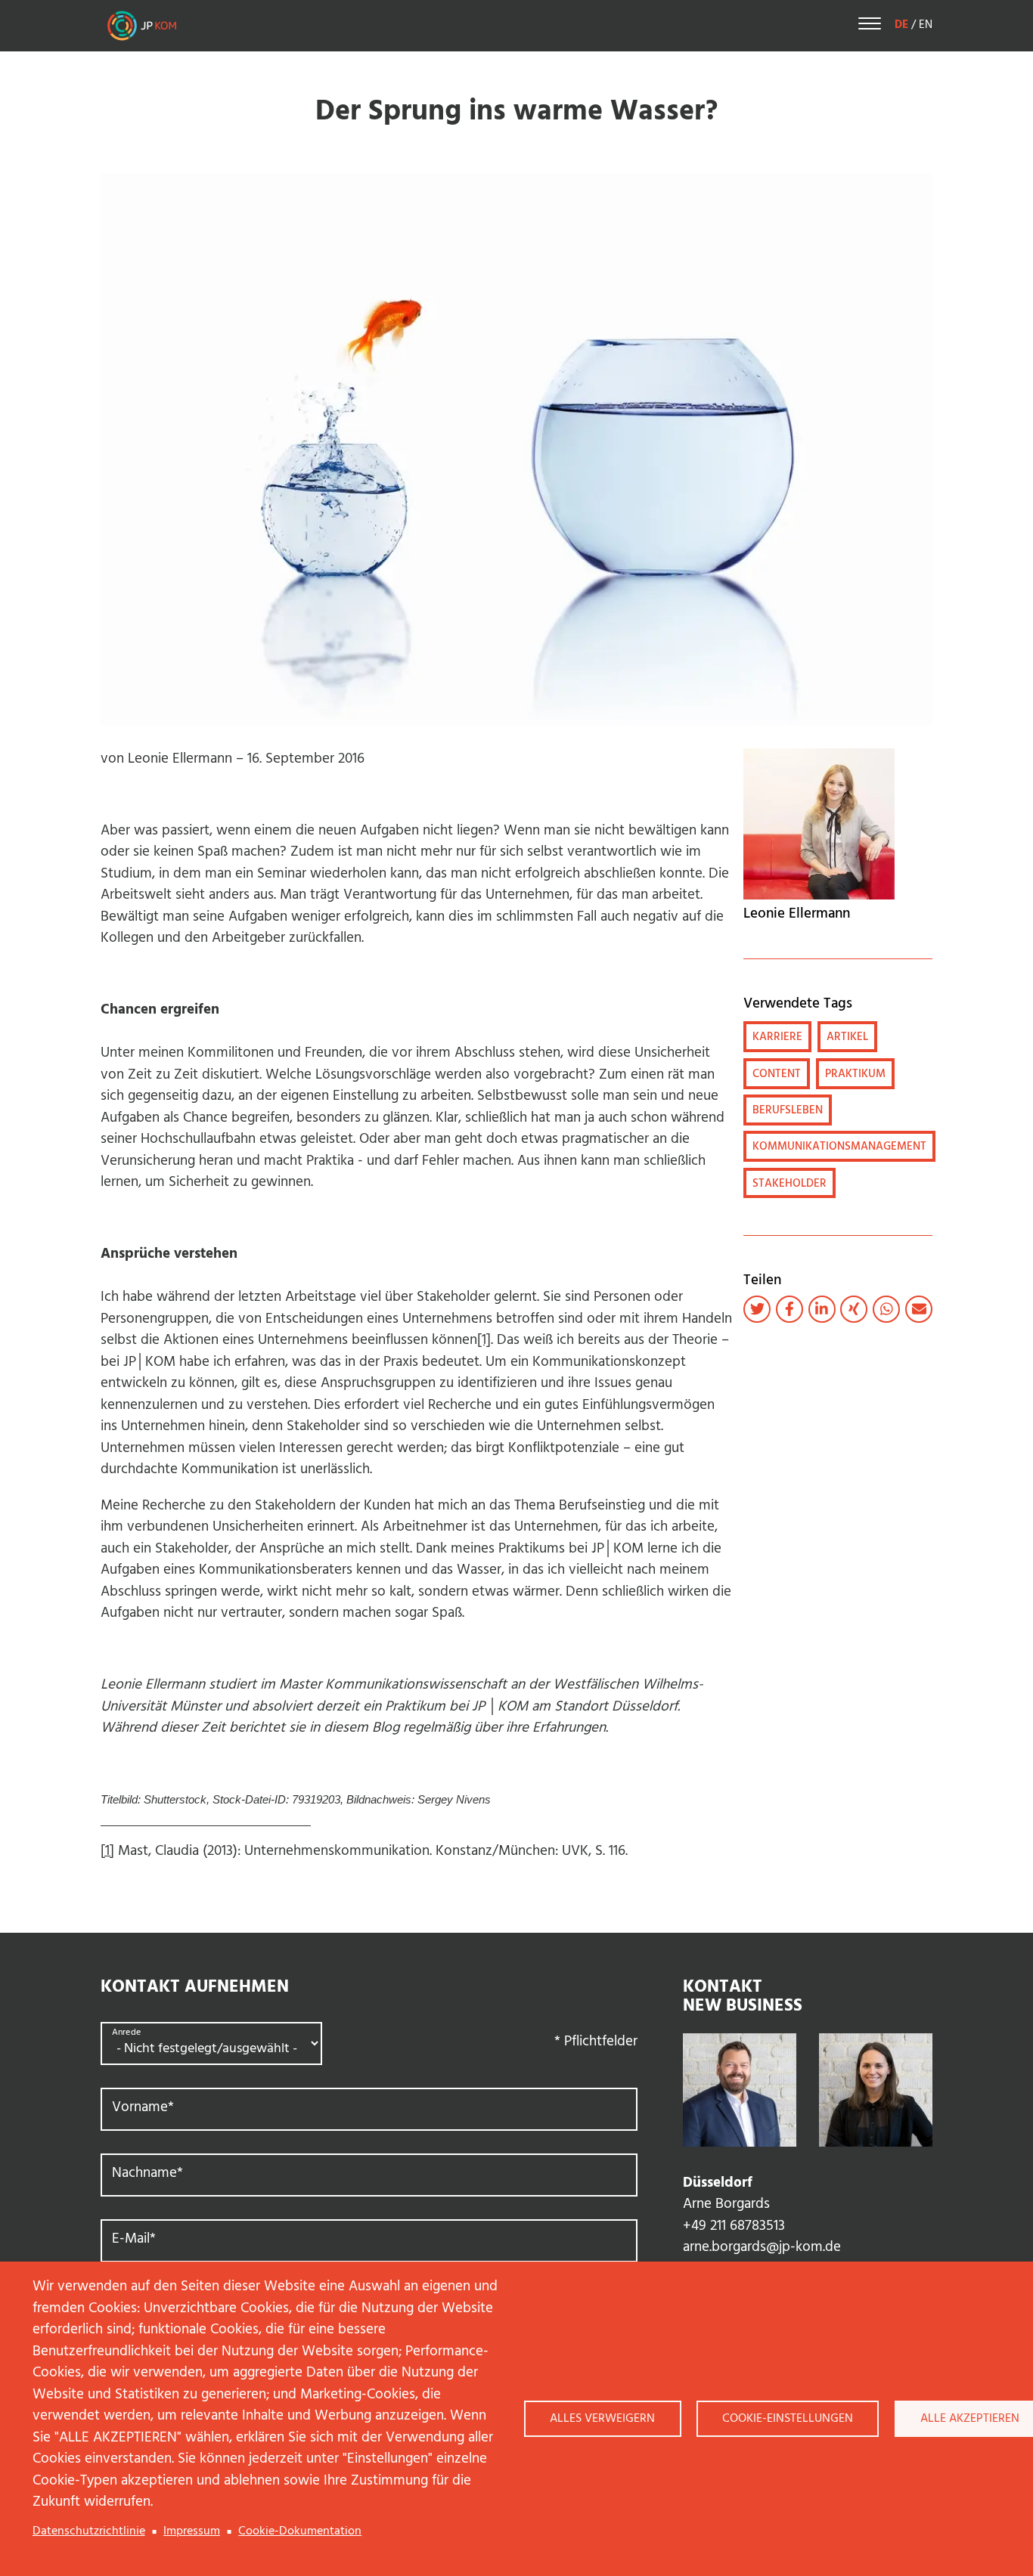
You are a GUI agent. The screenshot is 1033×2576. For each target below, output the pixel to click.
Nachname (147, 2173)
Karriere (777, 1037)
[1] (484, 1340)
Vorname (143, 2108)
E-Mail (134, 2239)
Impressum (192, 2531)
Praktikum (855, 1074)
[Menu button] (870, 26)
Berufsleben (788, 1110)
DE (901, 25)
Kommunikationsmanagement (839, 1147)
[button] (757, 1309)
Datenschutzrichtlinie (89, 2531)
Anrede (126, 2033)
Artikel (847, 1037)
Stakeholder (789, 1184)
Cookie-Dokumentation (300, 2531)
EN (926, 25)
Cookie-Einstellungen (788, 2419)
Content (777, 1074)
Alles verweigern (602, 2419)
